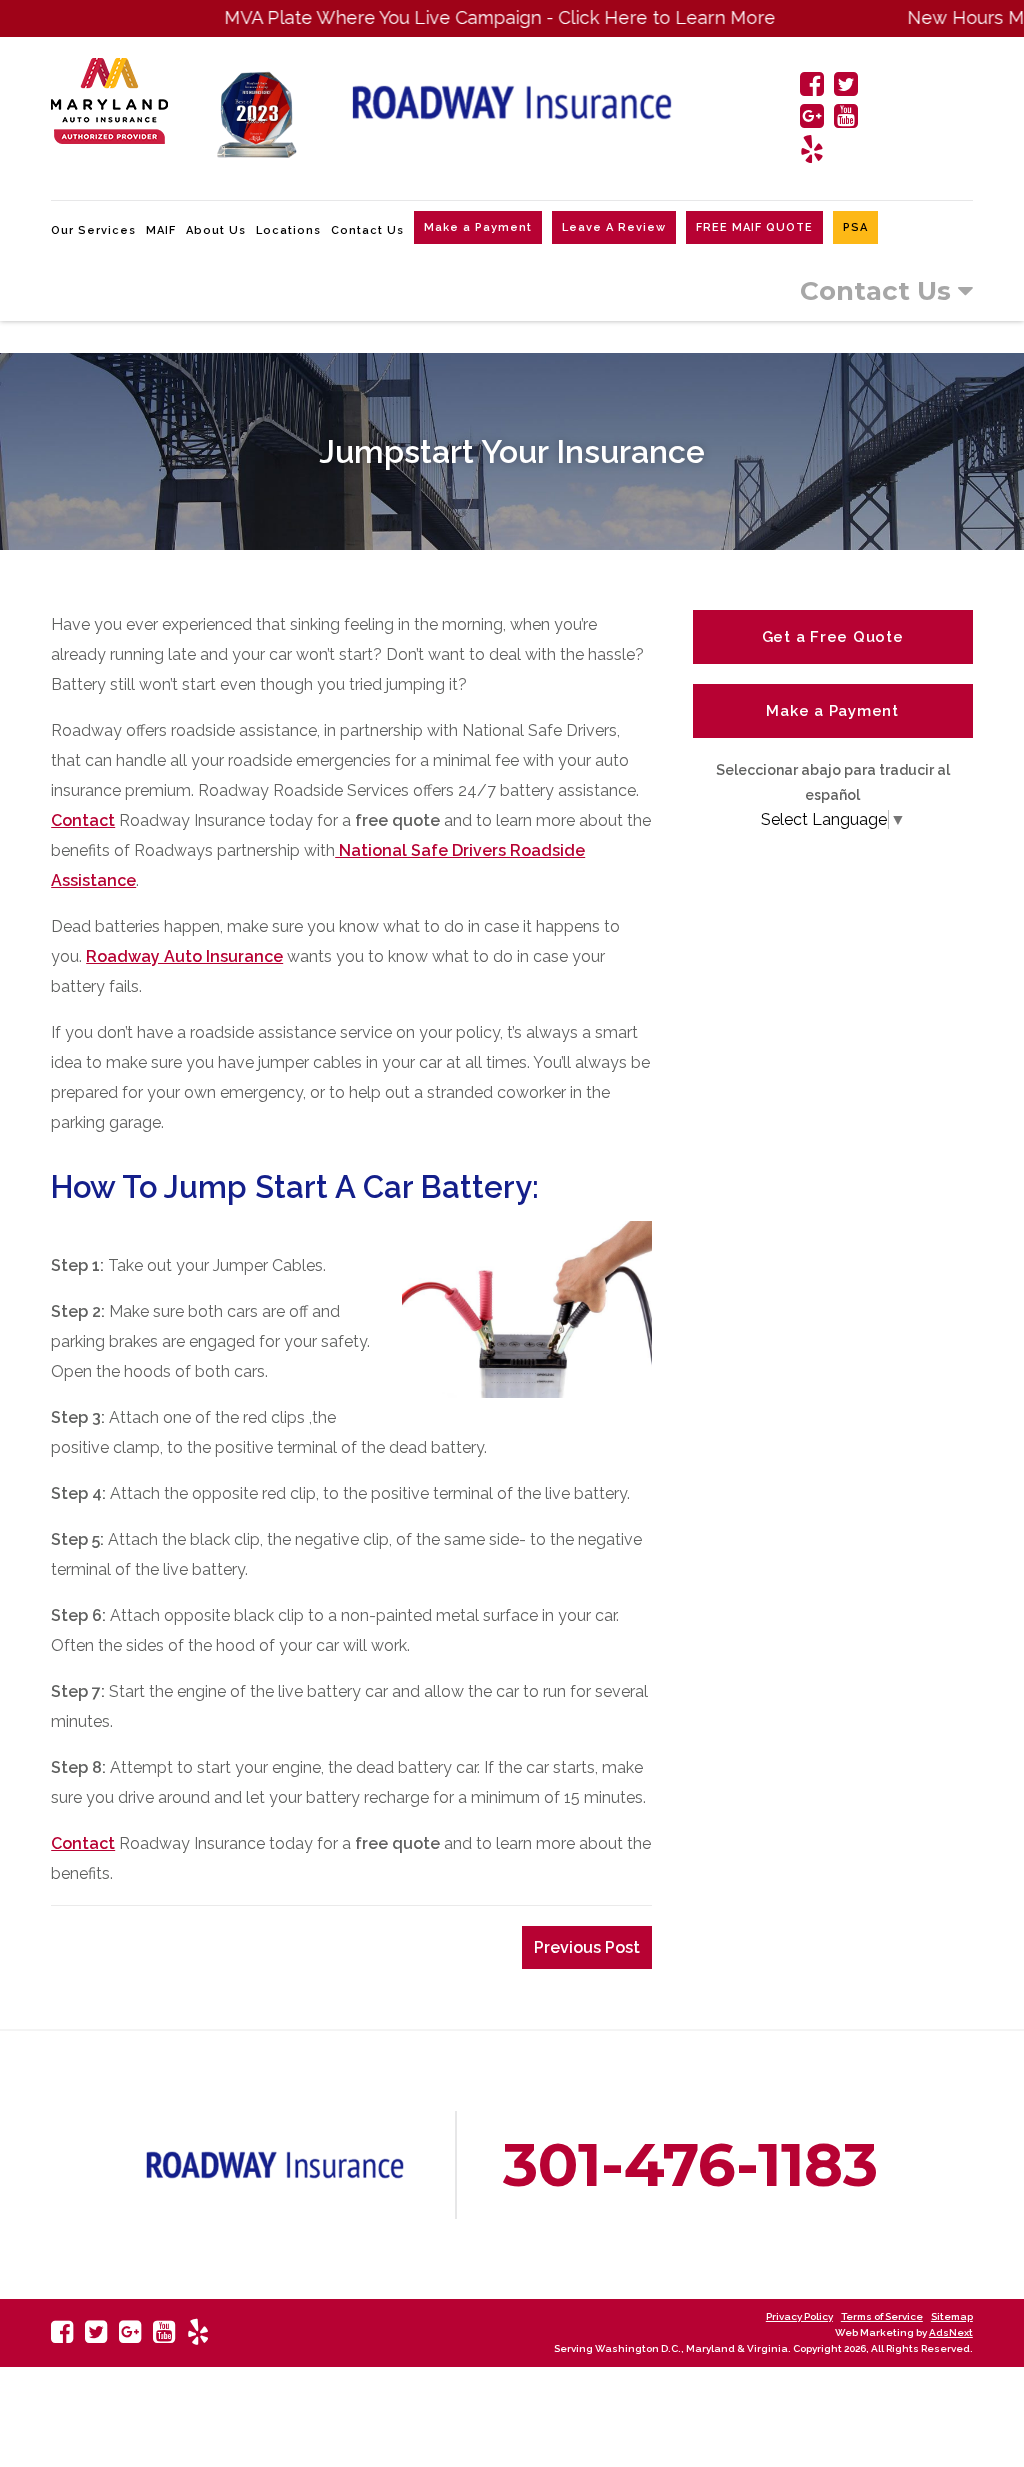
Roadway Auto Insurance (184, 956)
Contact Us (367, 230)
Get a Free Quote (833, 637)
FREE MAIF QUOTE (754, 227)
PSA (855, 227)
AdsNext (951, 2332)
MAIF (161, 230)
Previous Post (587, 1947)
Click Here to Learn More (620, 17)
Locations (288, 230)
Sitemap (952, 2316)
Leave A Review (614, 227)
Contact (83, 820)
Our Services (93, 230)
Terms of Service (882, 2316)
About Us (216, 230)
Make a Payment (478, 227)
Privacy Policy (799, 2316)
